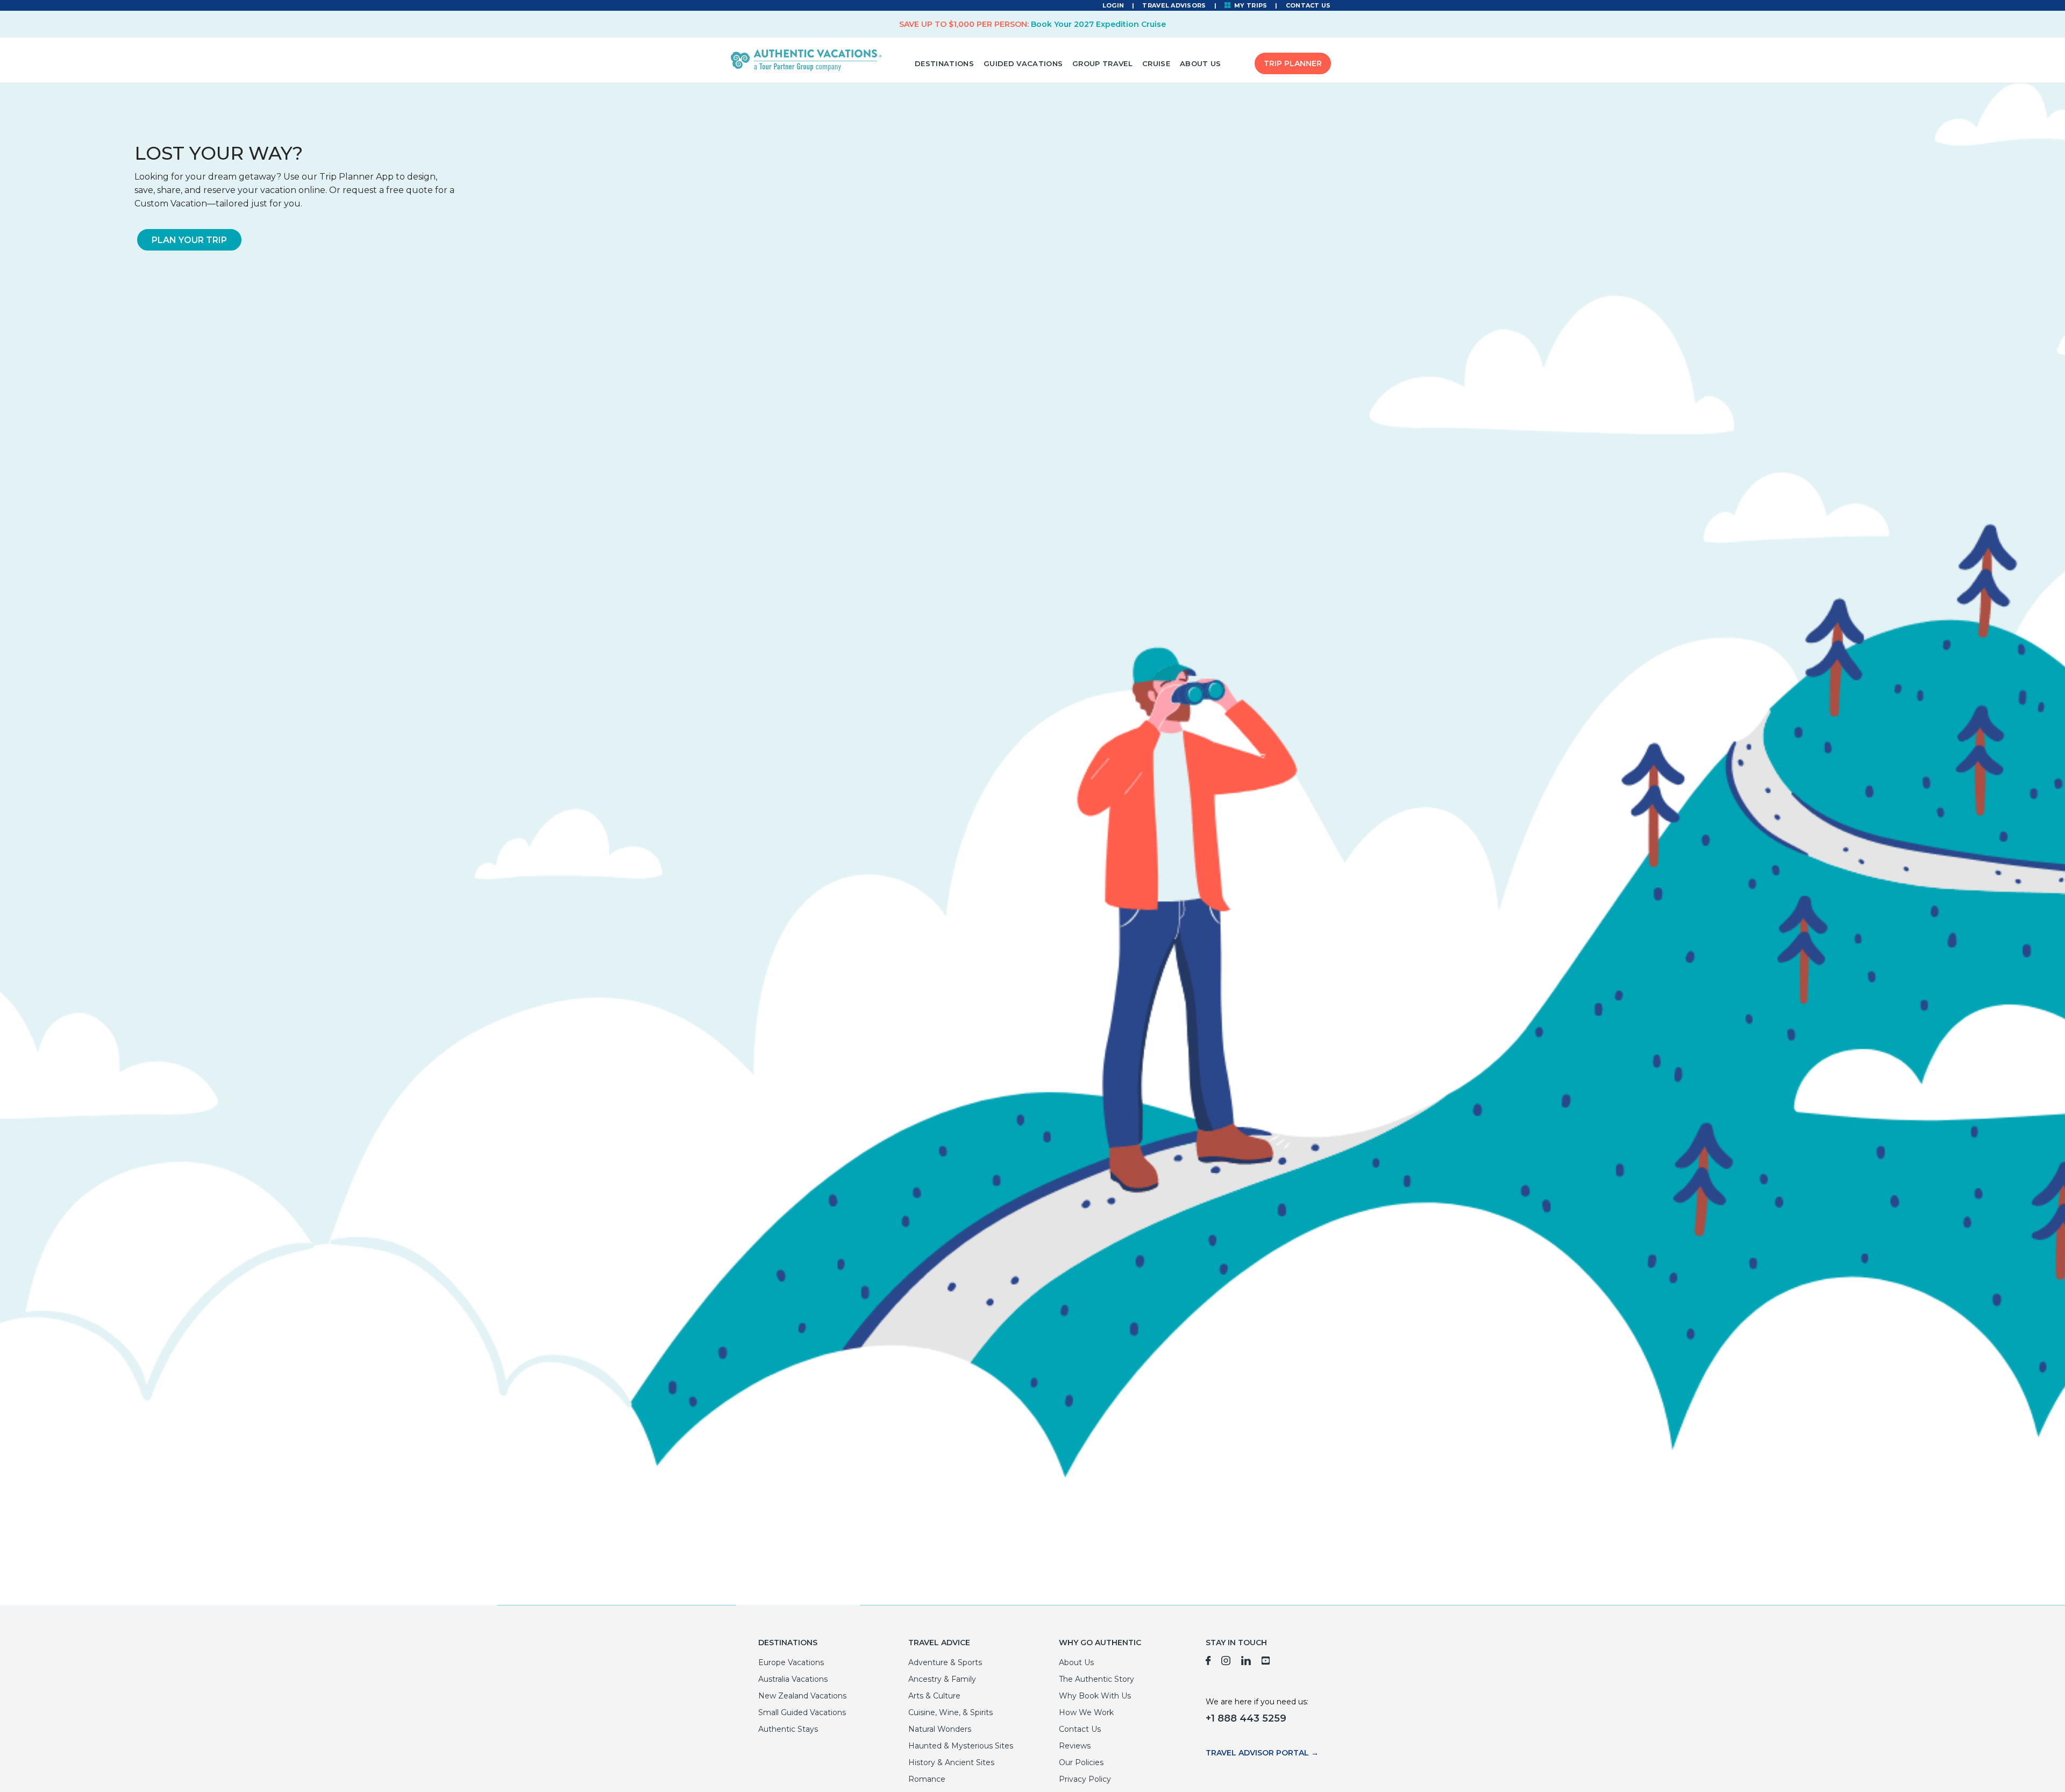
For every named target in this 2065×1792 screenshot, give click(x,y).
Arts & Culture (934, 1696)
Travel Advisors (1174, 5)
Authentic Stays (788, 1729)
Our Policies (1081, 1762)
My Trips (1250, 5)
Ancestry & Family (942, 1679)
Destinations (944, 63)
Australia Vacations (793, 1679)
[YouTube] (1266, 1662)
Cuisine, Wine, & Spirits (950, 1712)
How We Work (1086, 1712)
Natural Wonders (940, 1729)
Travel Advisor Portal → (1262, 1753)
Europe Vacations (791, 1662)
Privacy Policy (1085, 1779)
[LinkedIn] (1246, 1662)
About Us (1201, 63)
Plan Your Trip (189, 240)
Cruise (1156, 63)
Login (1113, 5)
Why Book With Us (1095, 1696)
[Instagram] (1226, 1662)
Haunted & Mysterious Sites (961, 1746)
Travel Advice (939, 1643)
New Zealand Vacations (802, 1696)
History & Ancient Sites (951, 1762)
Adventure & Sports (945, 1662)
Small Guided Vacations (802, 1712)
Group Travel (1102, 63)
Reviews (1075, 1746)
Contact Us (1308, 5)
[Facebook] (1208, 1662)
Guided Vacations (1023, 63)
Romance (927, 1779)
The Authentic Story (1096, 1679)
